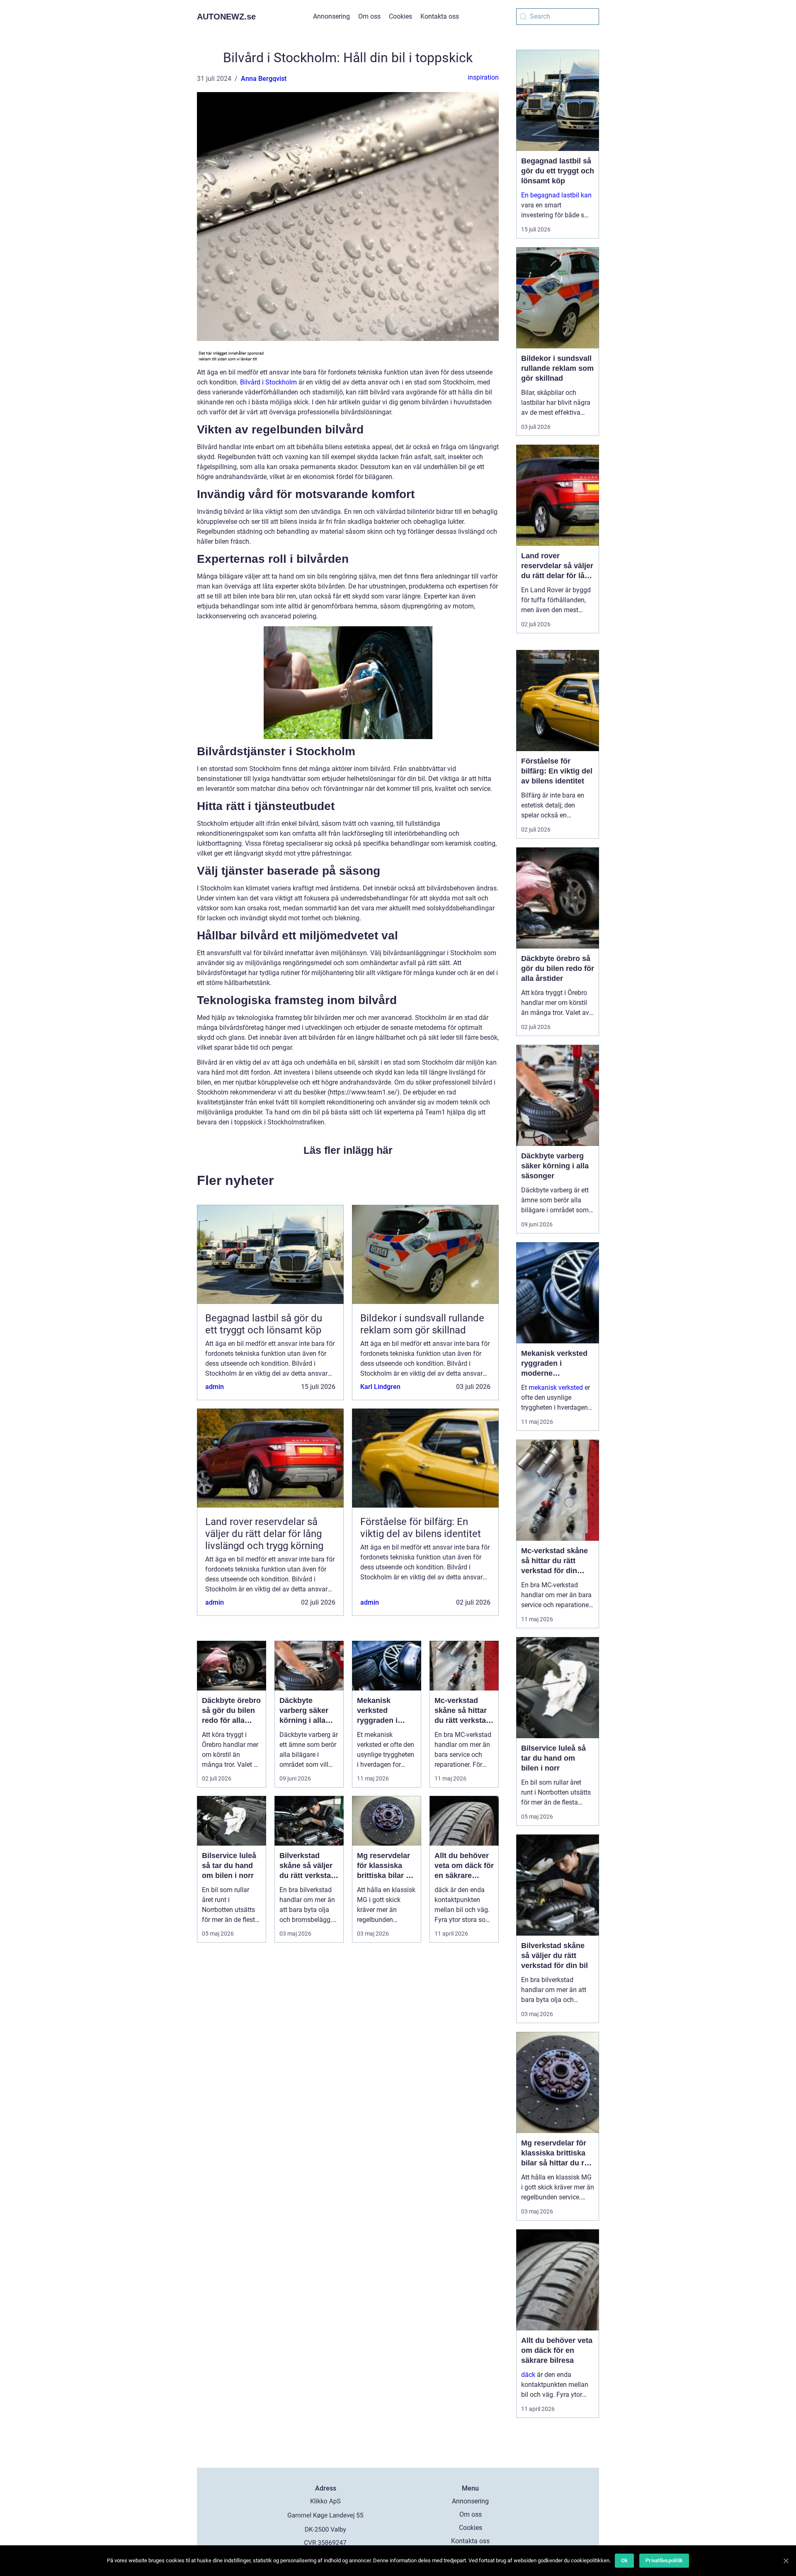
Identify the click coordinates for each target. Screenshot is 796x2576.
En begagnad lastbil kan (556, 195)
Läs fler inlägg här (348, 1150)
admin (215, 1387)
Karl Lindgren (380, 1387)
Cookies (400, 16)
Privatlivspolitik (664, 2560)
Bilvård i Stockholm (268, 382)
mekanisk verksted (556, 1388)
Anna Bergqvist (264, 79)
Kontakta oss (440, 16)
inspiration (483, 77)
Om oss (369, 16)
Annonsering (331, 16)
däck (528, 2375)
